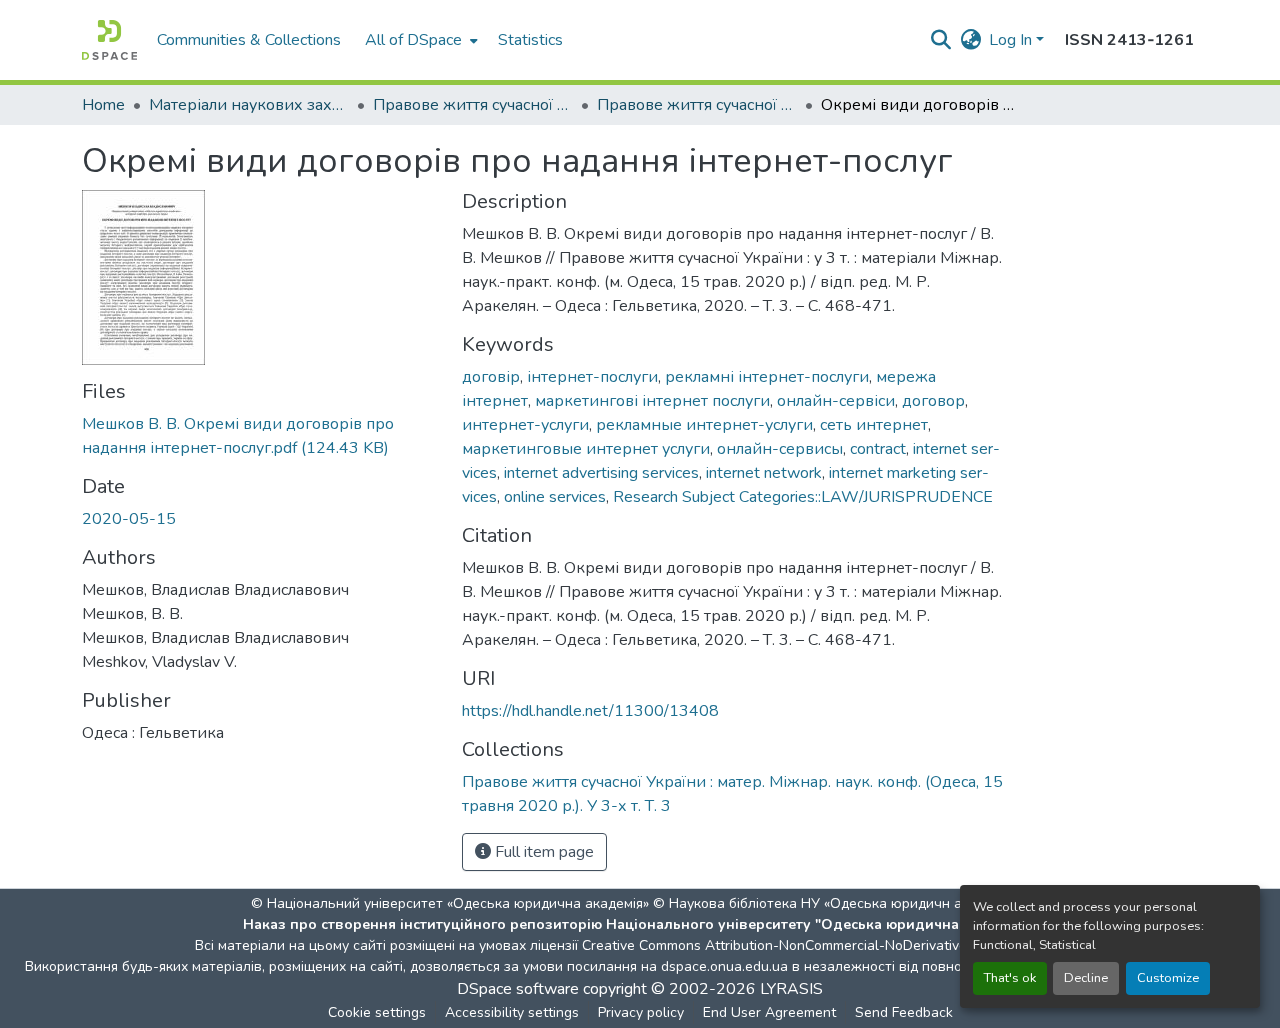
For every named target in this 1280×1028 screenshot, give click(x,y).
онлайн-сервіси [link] (836, 401)
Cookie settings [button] (377, 1012)
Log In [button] (1012, 40)
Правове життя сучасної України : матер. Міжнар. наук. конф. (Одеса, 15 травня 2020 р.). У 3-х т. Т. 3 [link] (697, 105)
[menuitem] (419, 40)
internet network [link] (764, 473)
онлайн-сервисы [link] (780, 449)
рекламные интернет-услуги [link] (704, 425)
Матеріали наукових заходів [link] (249, 105)
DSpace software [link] (518, 989)
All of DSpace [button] (413, 40)
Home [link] (103, 105)
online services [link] (555, 497)
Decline (1086, 978)
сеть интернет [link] (874, 425)
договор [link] (933, 401)
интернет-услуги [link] (525, 425)
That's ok (1010, 978)
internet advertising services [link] (601, 473)
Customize (1168, 978)
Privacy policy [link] (641, 1012)
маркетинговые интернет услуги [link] (586, 449)
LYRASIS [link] (791, 989)
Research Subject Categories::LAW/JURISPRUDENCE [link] (803, 497)
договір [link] (491, 377)
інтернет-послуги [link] (592, 377)
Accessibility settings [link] (512, 1012)
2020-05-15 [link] (129, 519)
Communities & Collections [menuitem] (249, 40)
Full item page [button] (542, 852)
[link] (260, 436)
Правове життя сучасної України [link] (473, 105)
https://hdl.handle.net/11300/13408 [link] (590, 711)
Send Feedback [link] (904, 1012)
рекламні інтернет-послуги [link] (767, 377)
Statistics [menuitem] (530, 40)
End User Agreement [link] (769, 1012)
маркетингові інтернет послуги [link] (652, 401)
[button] (109, 40)
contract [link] (878, 449)
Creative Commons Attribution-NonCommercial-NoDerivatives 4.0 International (832, 945)
